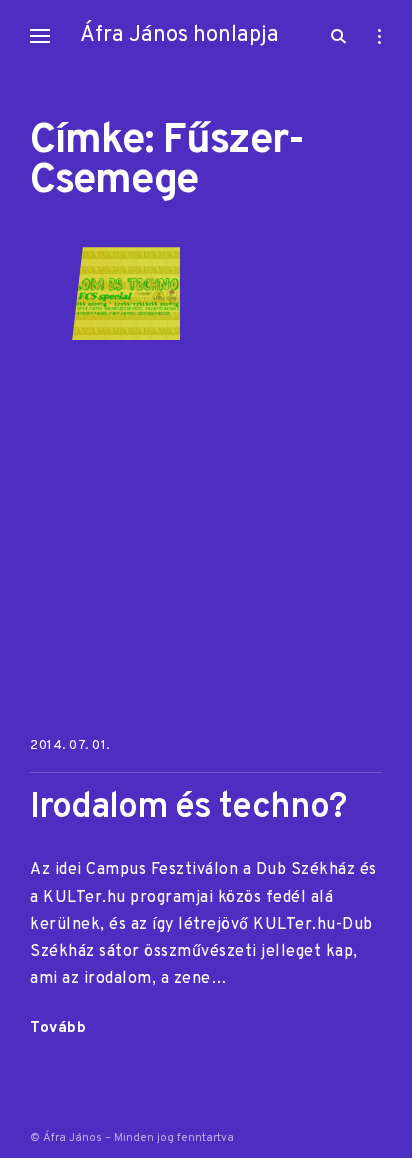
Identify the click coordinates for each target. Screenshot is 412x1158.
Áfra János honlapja (179, 35)
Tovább (58, 1030)
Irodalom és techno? (188, 808)
